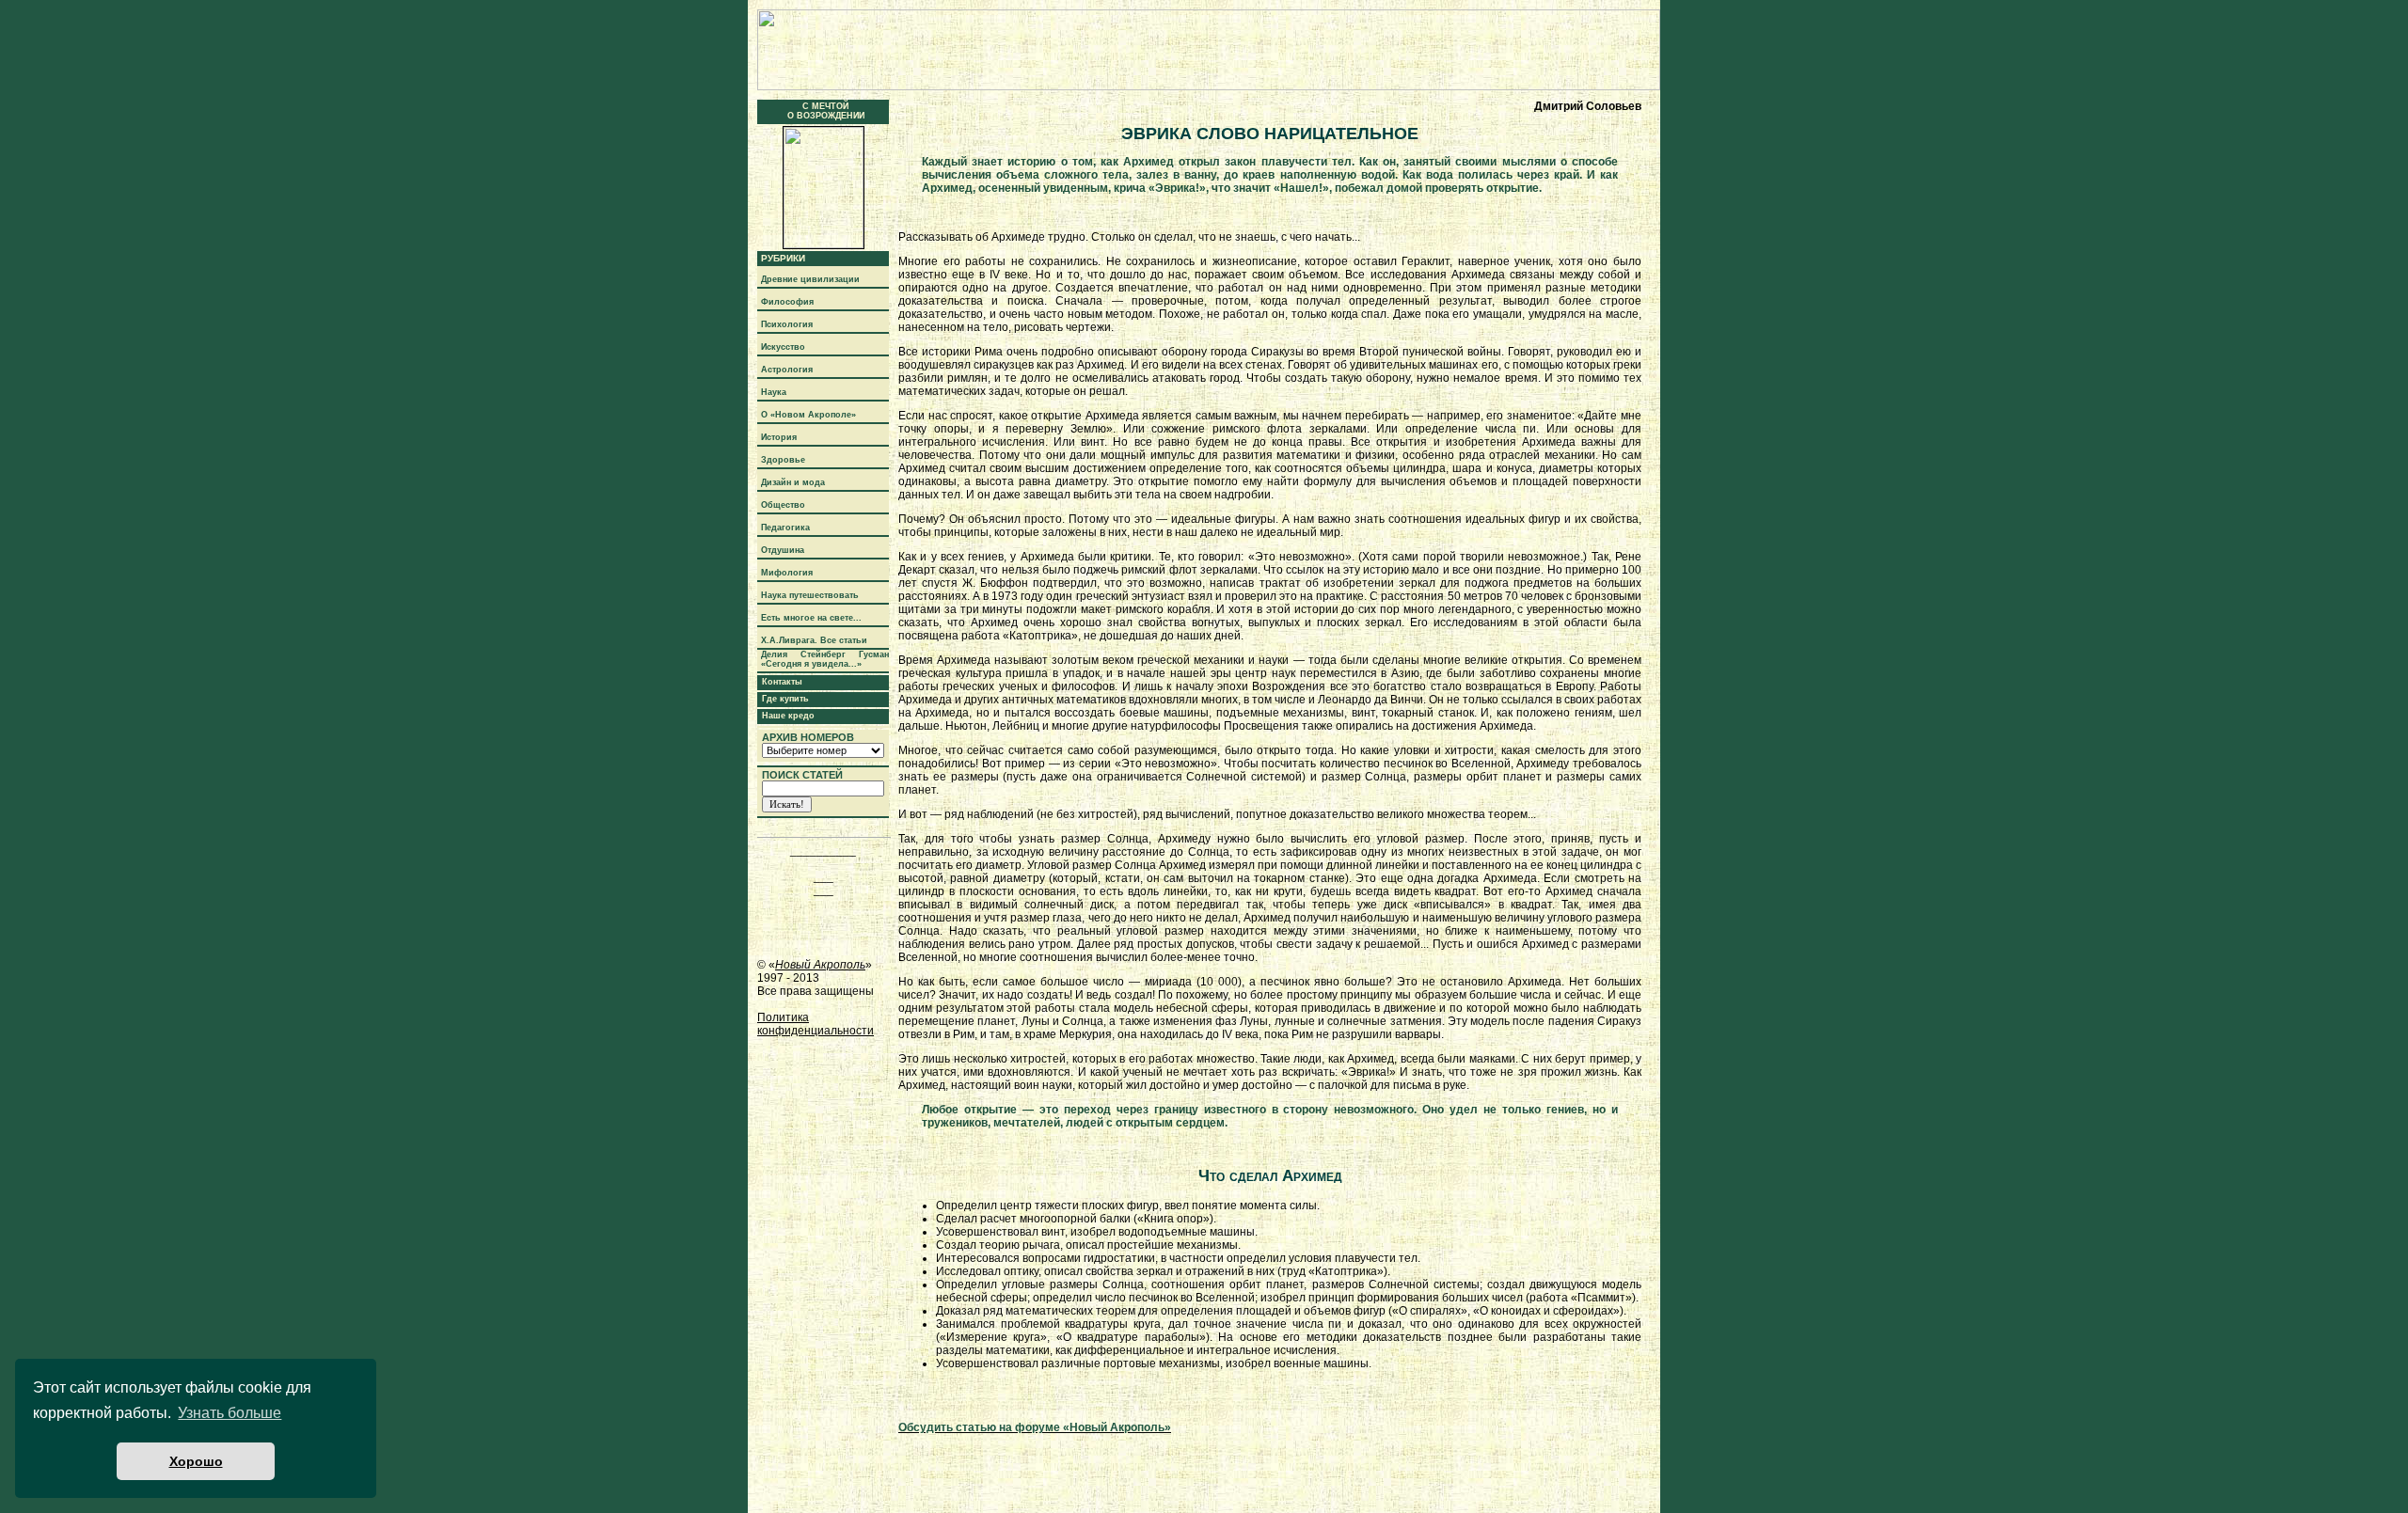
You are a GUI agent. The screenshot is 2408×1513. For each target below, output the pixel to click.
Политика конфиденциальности (816, 1024)
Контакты (782, 682)
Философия (787, 302)
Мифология (787, 573)
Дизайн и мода (793, 482)
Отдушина (783, 550)
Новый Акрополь (820, 965)
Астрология (787, 370)
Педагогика (785, 528)
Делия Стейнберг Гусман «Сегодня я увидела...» (825, 659)
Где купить (785, 699)
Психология (787, 324)
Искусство (783, 347)
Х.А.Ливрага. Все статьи (814, 640)
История (779, 437)
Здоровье (783, 460)
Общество (783, 505)
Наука (774, 392)
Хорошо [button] (196, 1461)
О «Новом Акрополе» (808, 415)
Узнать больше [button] (230, 1413)
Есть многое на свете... (811, 618)
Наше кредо (788, 716)
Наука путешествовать (810, 595)
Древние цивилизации (810, 279)
